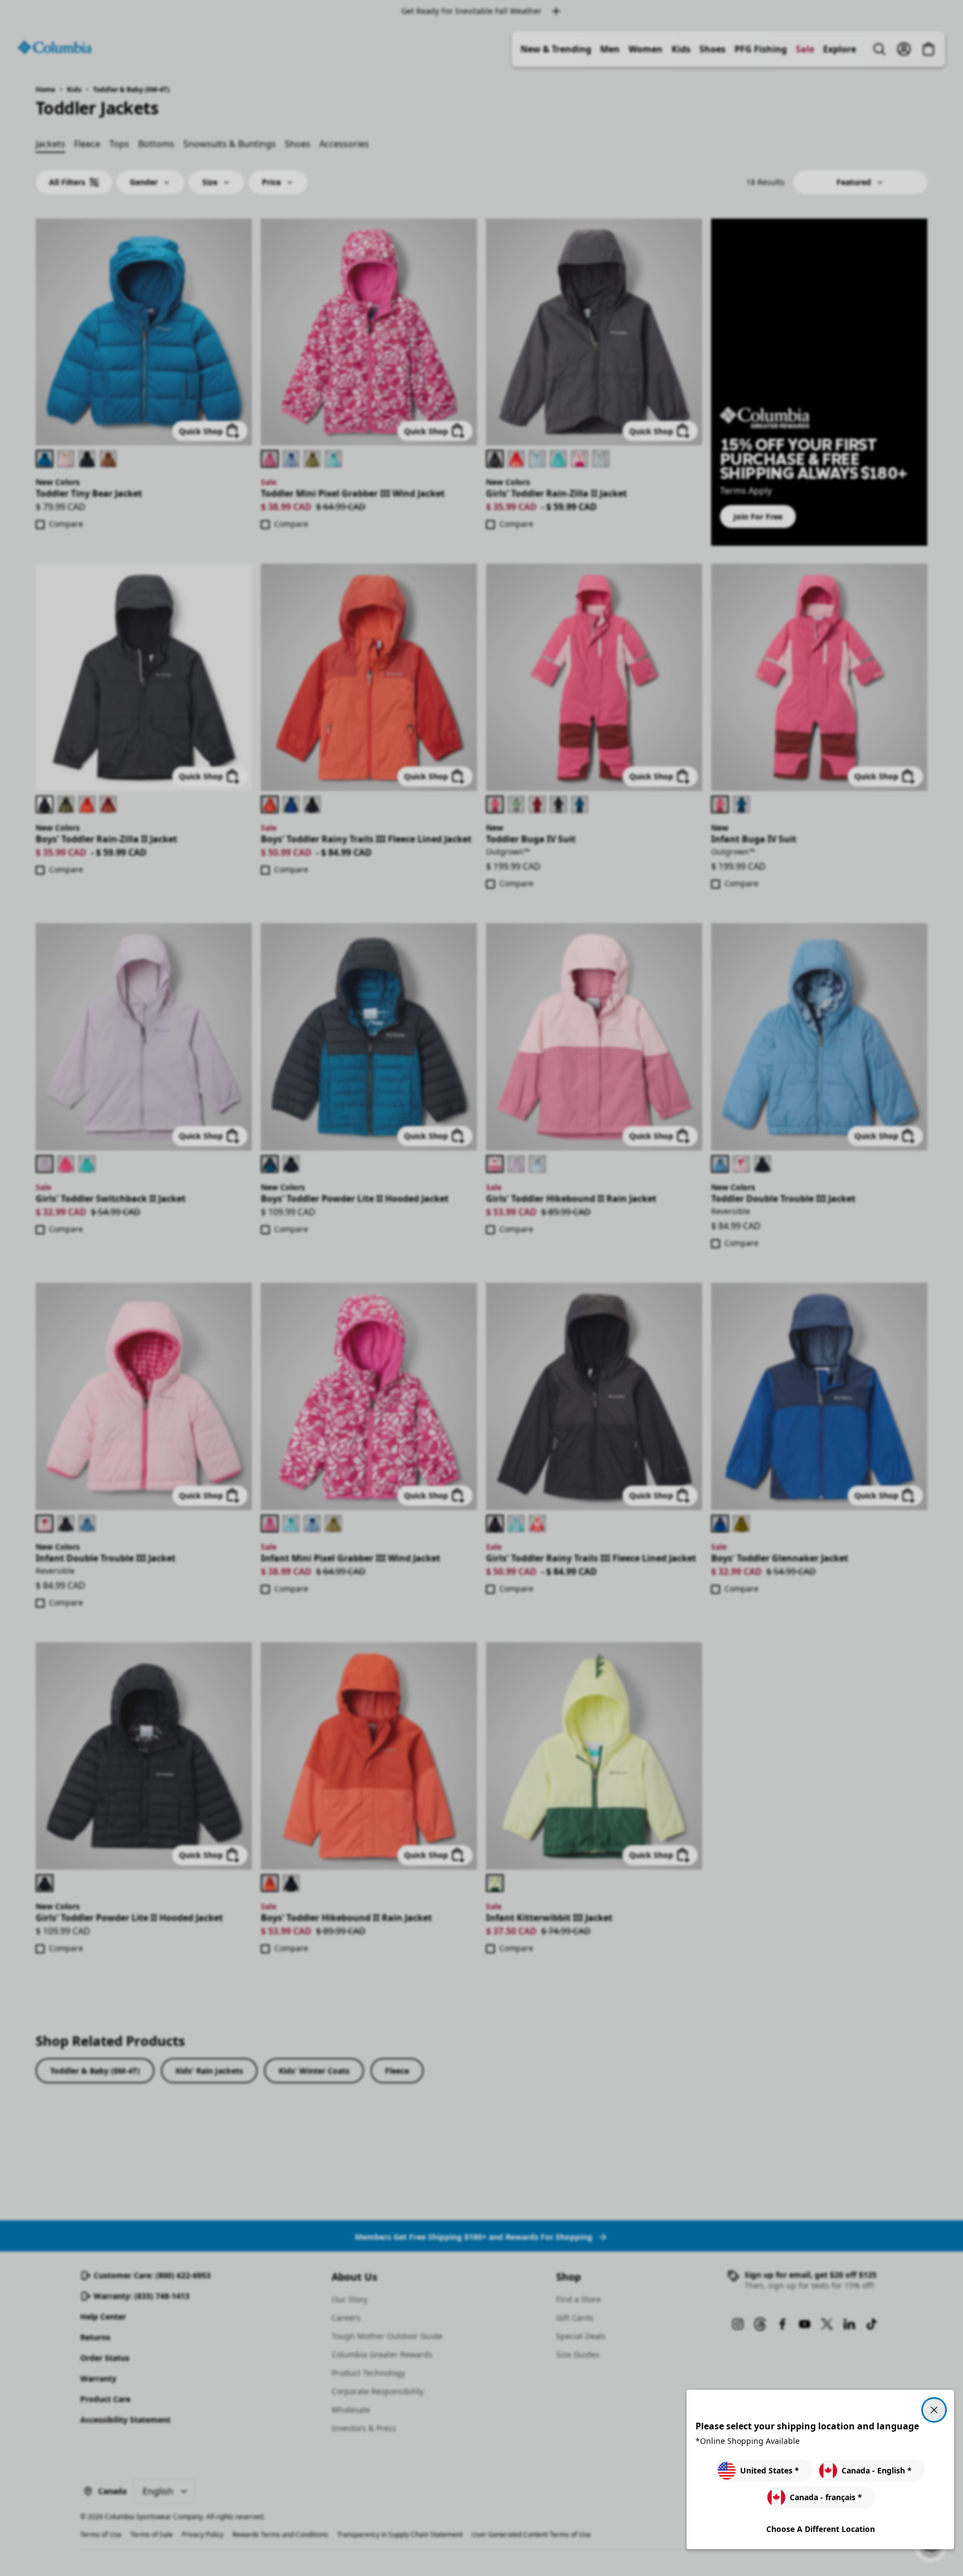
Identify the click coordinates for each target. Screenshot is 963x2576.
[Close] (934, 2410)
